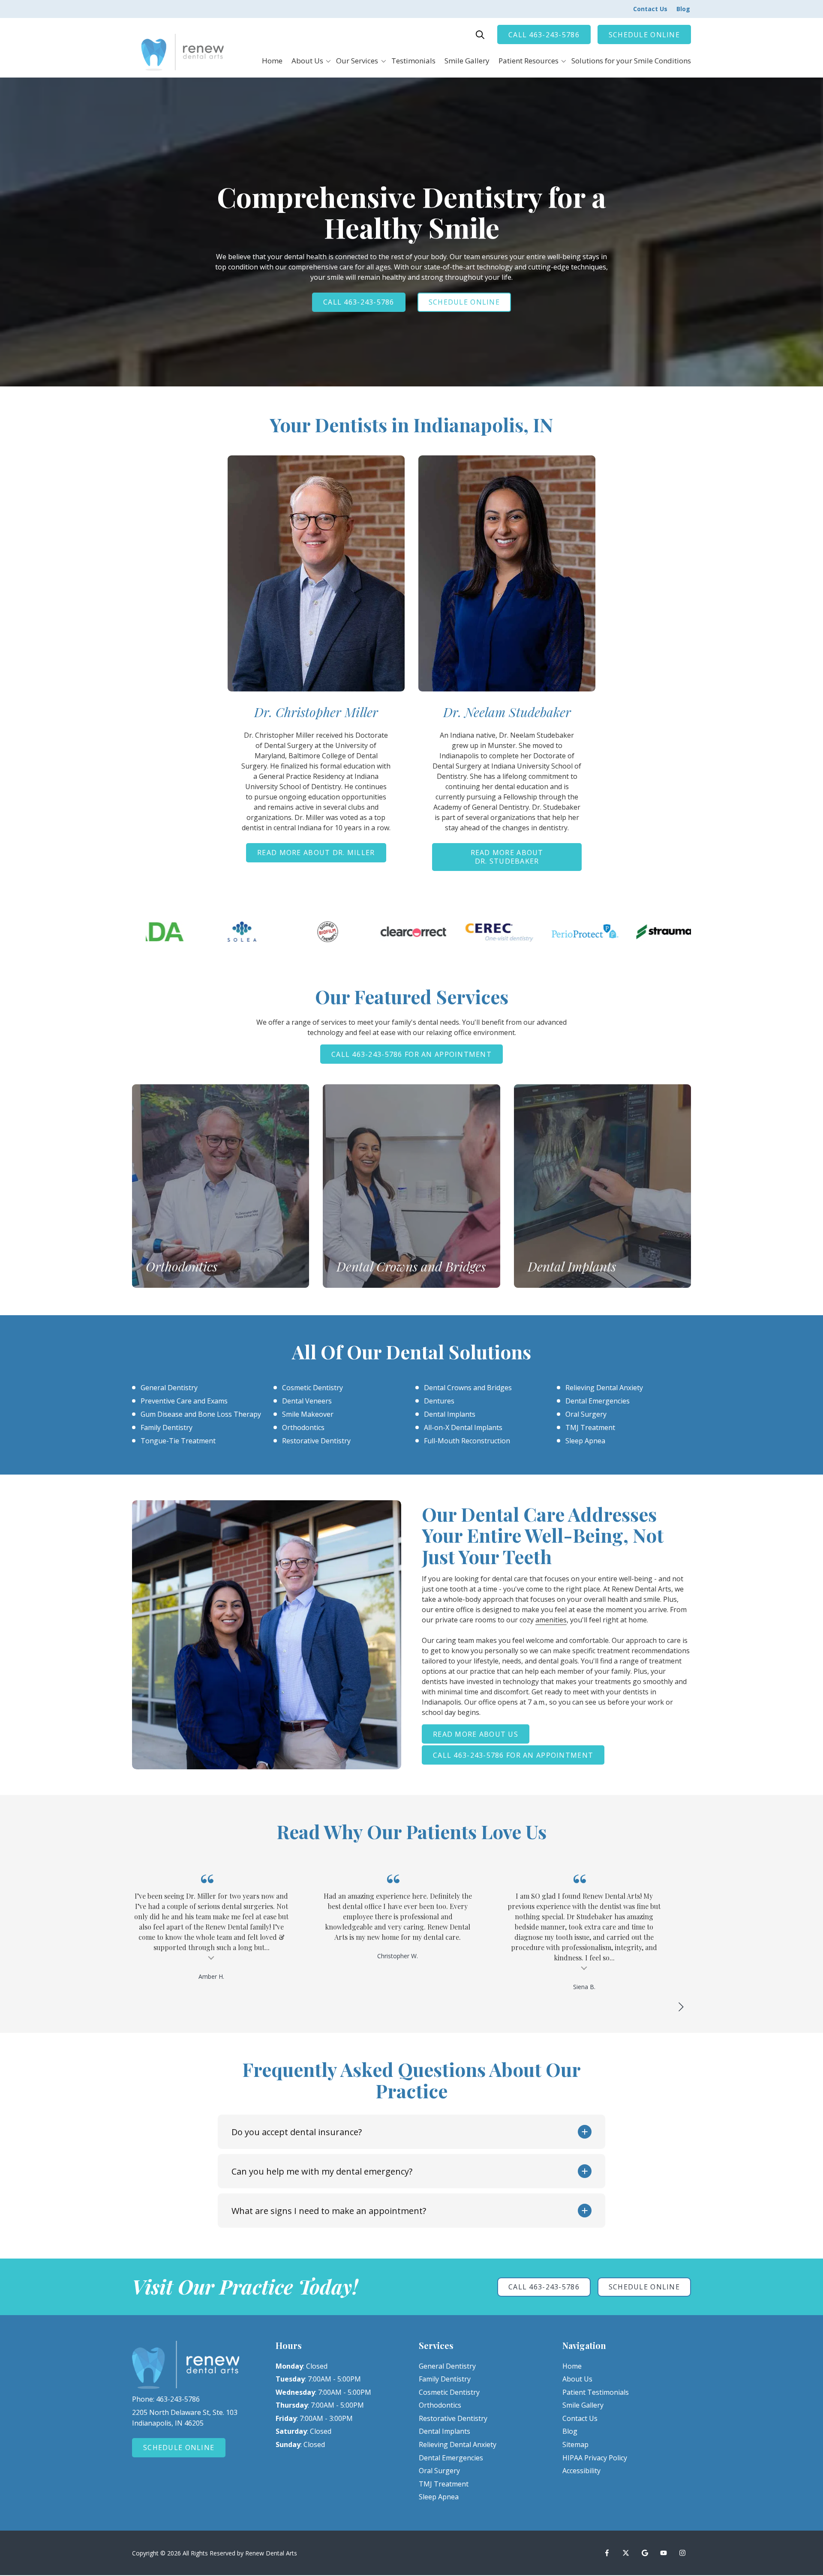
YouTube (664, 2553)
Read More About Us (476, 1734)
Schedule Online (644, 35)
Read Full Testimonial (398, 1968)
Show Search (480, 35)
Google (645, 2553)
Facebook (607, 2553)
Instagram (682, 2553)
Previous (660, 2007)
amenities (551, 1620)
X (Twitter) (626, 2553)
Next (681, 2007)
